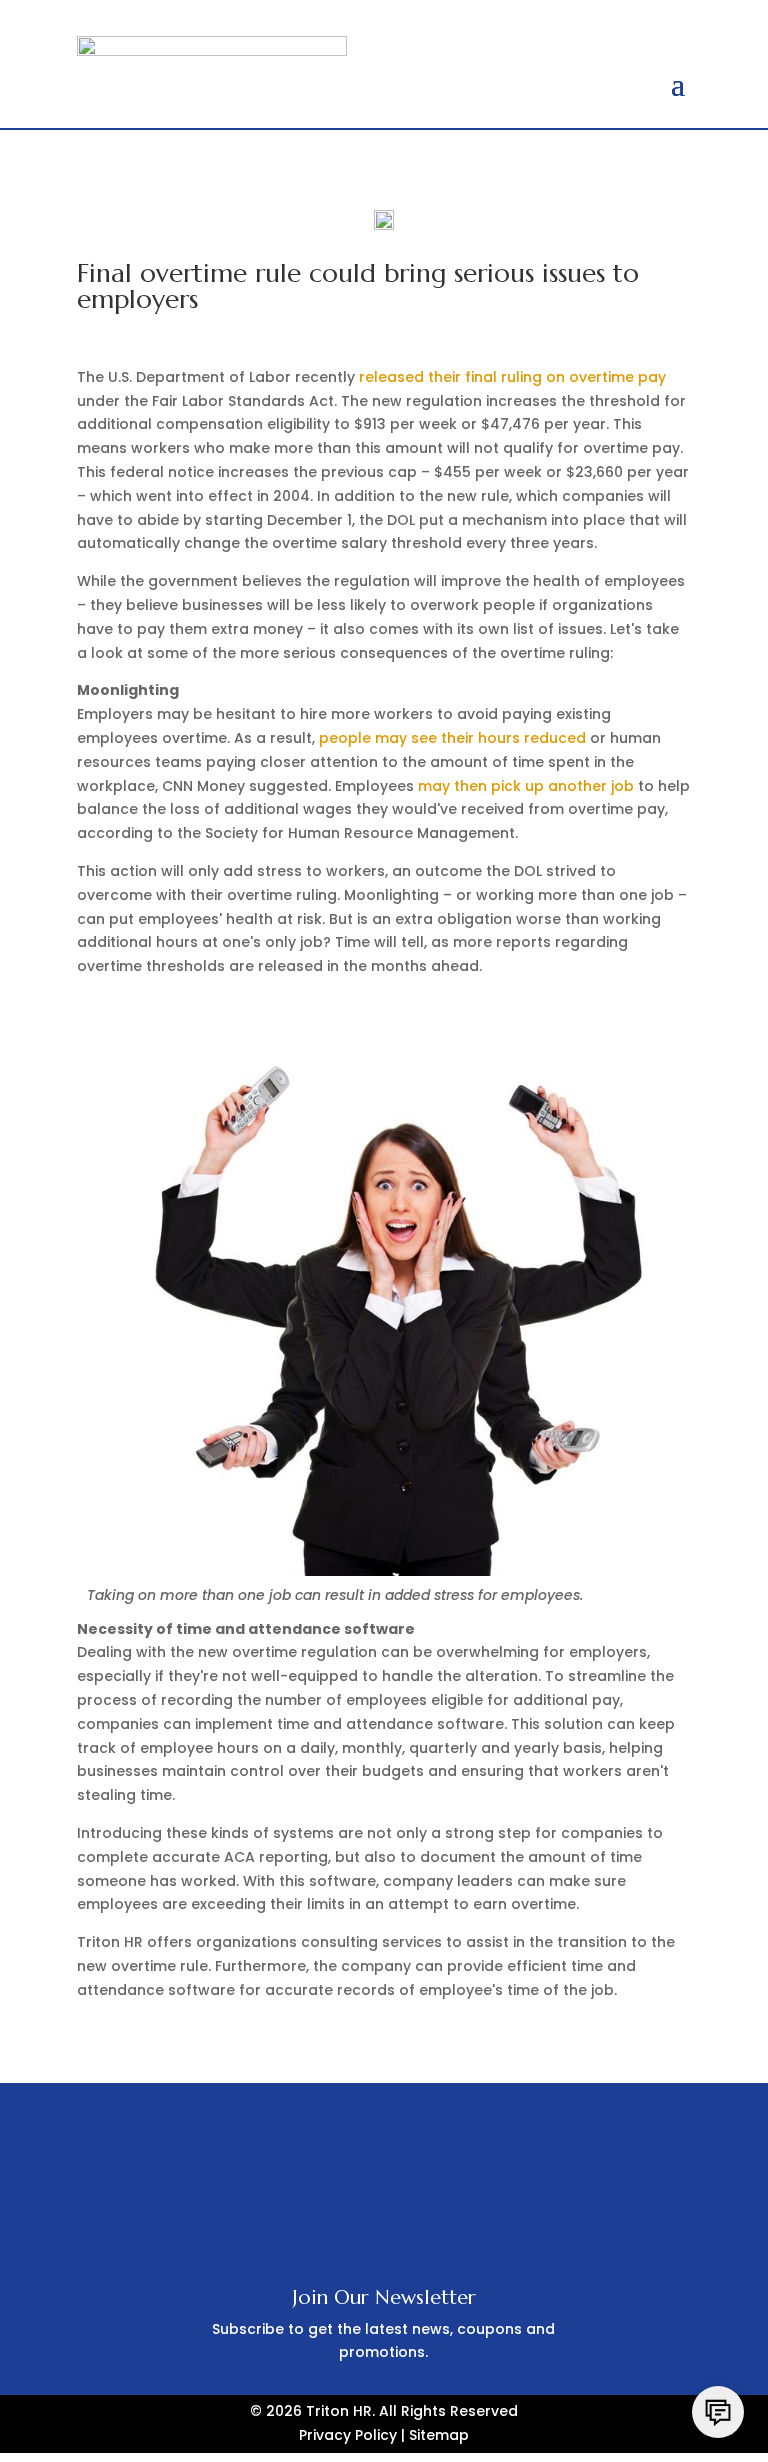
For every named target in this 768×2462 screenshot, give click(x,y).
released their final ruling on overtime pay (512, 377)
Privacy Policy (348, 2435)
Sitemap (439, 2435)
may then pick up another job (526, 786)
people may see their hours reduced (452, 738)
